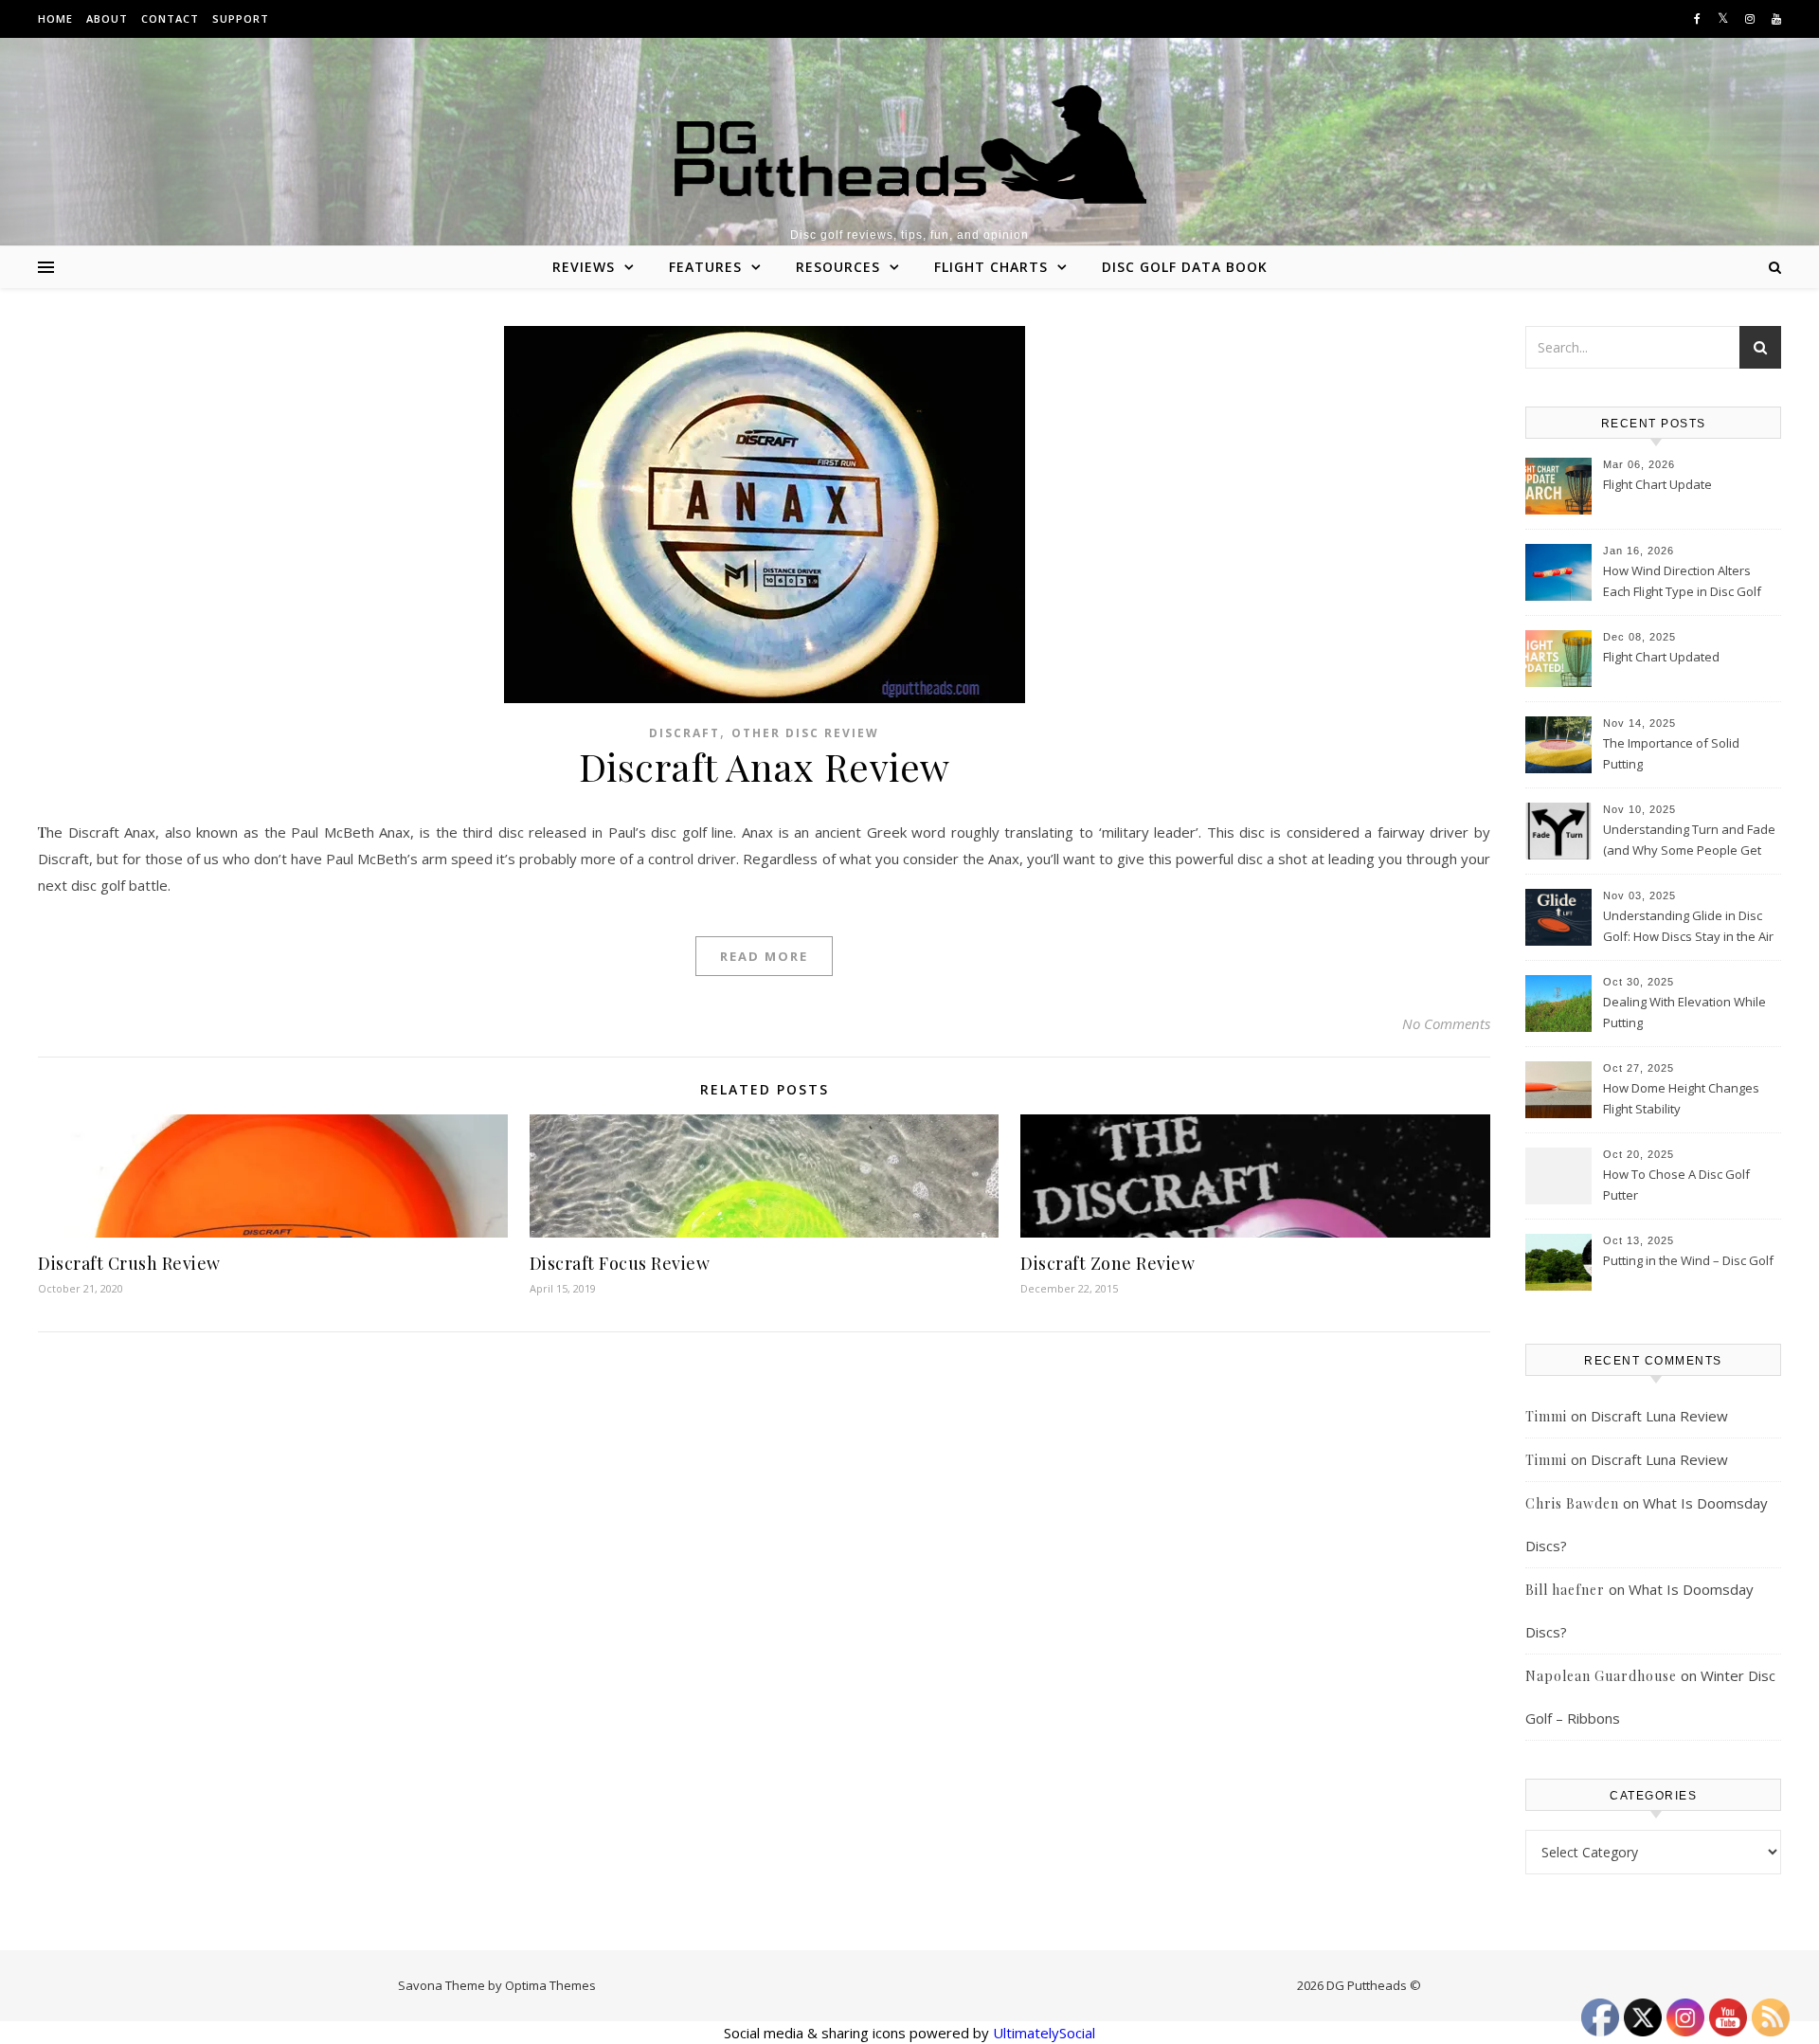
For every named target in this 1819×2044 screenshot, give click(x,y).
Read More (764, 956)
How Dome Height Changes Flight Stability (1681, 1098)
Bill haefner (1565, 1590)
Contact (170, 18)
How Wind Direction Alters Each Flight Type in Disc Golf (1682, 581)
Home (55, 18)
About (107, 18)
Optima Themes (550, 1985)
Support (241, 18)
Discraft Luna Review (1659, 1416)
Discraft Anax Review (765, 766)
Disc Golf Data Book (1185, 267)
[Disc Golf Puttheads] (909, 145)
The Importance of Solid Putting (1671, 753)
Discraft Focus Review (620, 1263)
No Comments (1446, 1023)
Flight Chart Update (1657, 484)
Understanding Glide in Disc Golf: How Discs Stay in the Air (1688, 926)
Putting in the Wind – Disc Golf (1688, 1260)
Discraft (684, 733)
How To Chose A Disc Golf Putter (1676, 1185)
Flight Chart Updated (1661, 657)
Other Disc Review (805, 733)
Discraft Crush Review (129, 1263)
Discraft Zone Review (1108, 1263)
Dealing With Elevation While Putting (1684, 1012)
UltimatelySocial (1044, 2033)
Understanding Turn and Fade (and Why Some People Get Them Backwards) (1689, 841)
